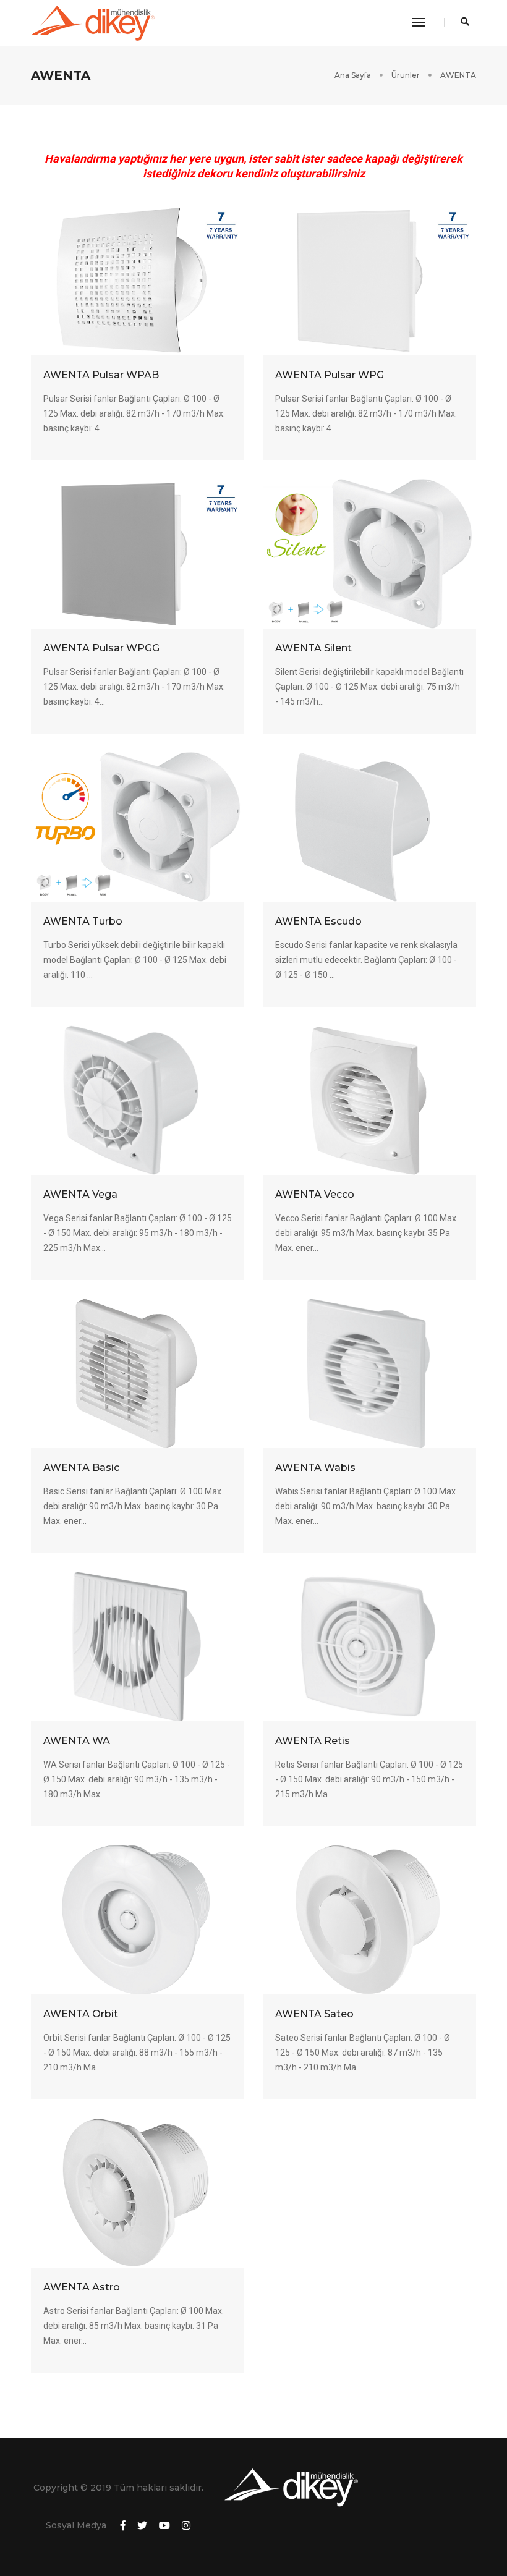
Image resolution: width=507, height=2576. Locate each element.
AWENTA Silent (313, 648)
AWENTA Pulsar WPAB (101, 375)
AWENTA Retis (313, 1741)
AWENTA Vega (80, 1194)
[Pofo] (93, 23)
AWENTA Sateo (314, 2014)
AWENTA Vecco (315, 1194)
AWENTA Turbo (83, 921)
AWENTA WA (77, 1741)
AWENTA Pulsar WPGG (101, 648)
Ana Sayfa (353, 75)
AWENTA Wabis (315, 1468)
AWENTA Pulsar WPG (330, 375)
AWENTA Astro (82, 2287)
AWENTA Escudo (318, 921)
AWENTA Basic (81, 1468)
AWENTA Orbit (81, 2014)
